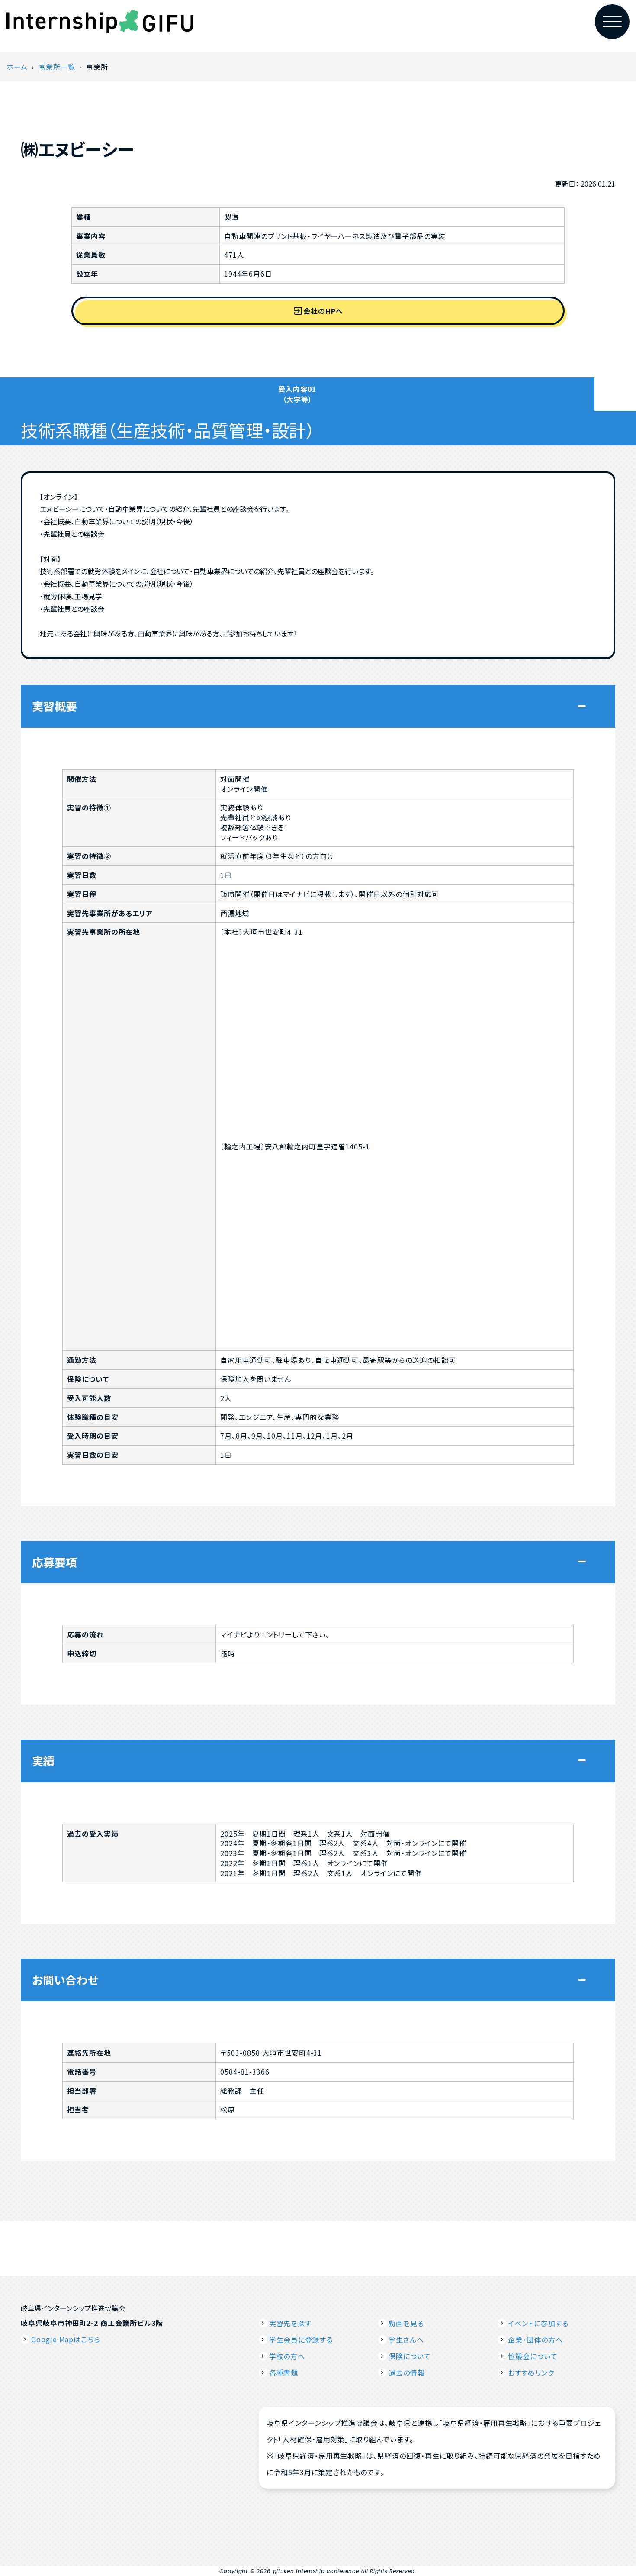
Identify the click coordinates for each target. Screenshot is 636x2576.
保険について (410, 2356)
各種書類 (284, 2373)
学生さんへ (406, 2340)
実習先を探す (291, 2323)
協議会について (533, 2356)
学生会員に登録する (301, 2340)
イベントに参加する (538, 2323)
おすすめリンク (531, 2373)
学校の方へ (287, 2356)
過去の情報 (407, 2373)
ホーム (17, 67)
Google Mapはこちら (66, 2339)
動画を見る (406, 2323)
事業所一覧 (57, 67)
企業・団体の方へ (535, 2340)
